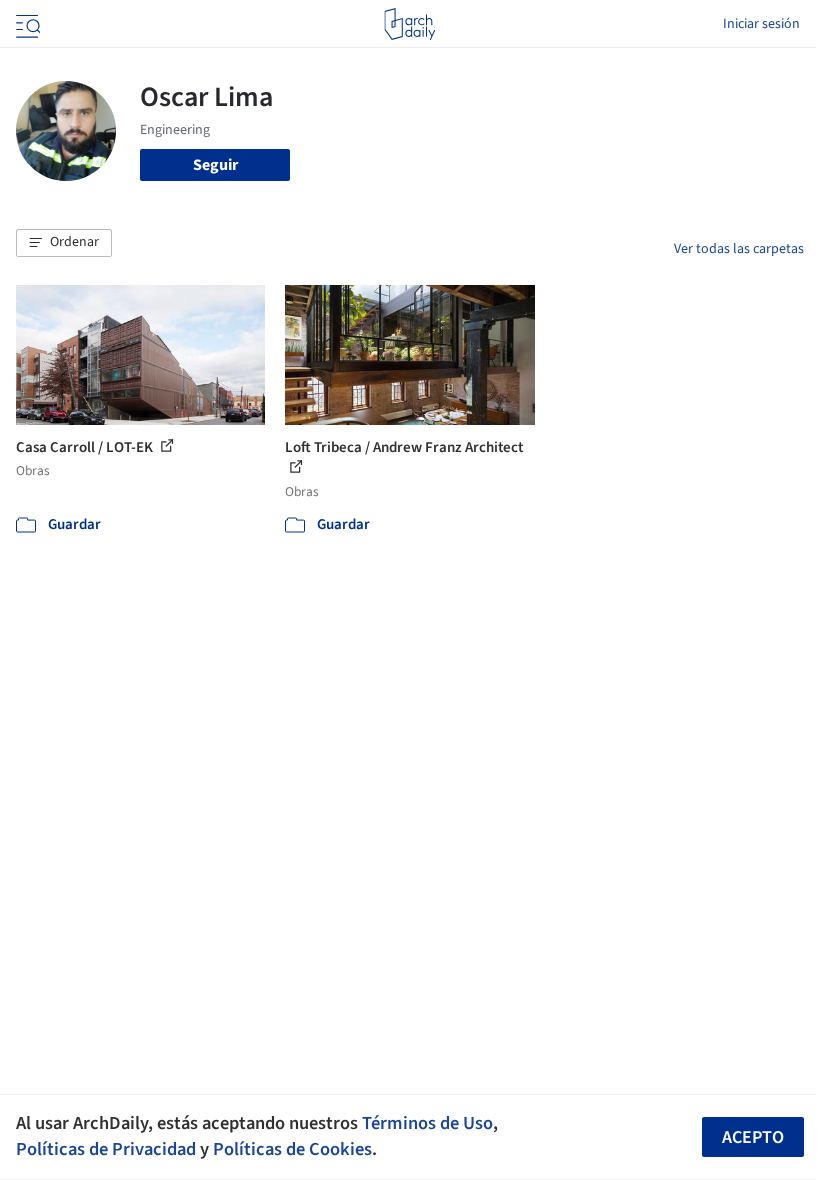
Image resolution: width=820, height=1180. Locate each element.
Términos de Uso (427, 1123)
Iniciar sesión (761, 24)
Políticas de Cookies (292, 1149)
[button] (64, 243)
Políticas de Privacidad (106, 1149)
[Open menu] (26, 24)
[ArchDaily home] (409, 24)
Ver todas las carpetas (739, 249)
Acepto (753, 1137)
